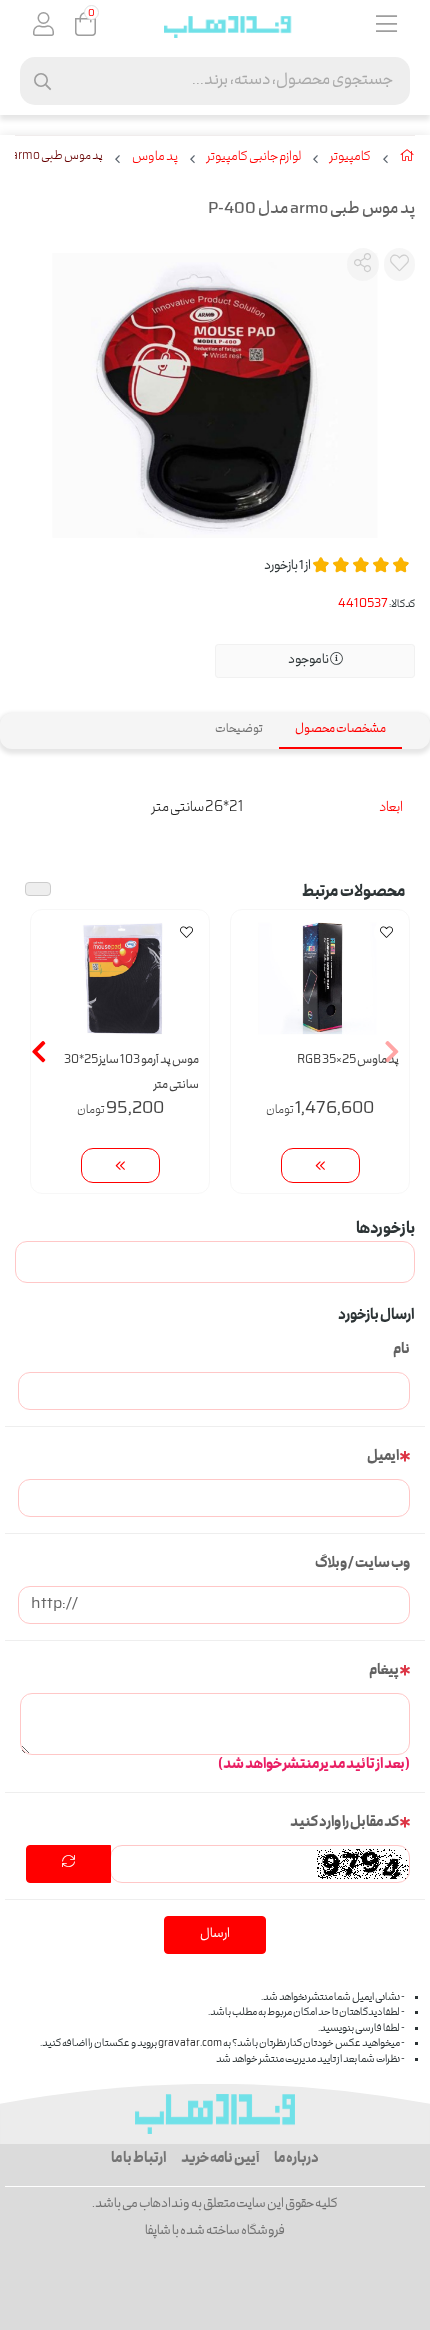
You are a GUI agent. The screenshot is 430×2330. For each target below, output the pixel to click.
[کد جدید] (68, 1864)
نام (401, 1350)
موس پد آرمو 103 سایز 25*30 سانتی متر (131, 1073)
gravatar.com (190, 2044)
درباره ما (296, 2159)
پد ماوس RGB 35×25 (348, 1060)
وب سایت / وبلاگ (362, 1564)
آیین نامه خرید (220, 2159)
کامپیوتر (350, 158)
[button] (391, 1051)
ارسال (215, 1934)
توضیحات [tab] (239, 729)
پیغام (384, 1671)
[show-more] (320, 1165)
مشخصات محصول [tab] (340, 729)
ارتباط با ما (138, 2159)
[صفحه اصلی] (407, 160)
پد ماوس (155, 158)
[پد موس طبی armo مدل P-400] (215, 2114)
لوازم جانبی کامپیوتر (254, 158)
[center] (42, 81)
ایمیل (383, 1457)
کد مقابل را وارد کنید (344, 1823)
